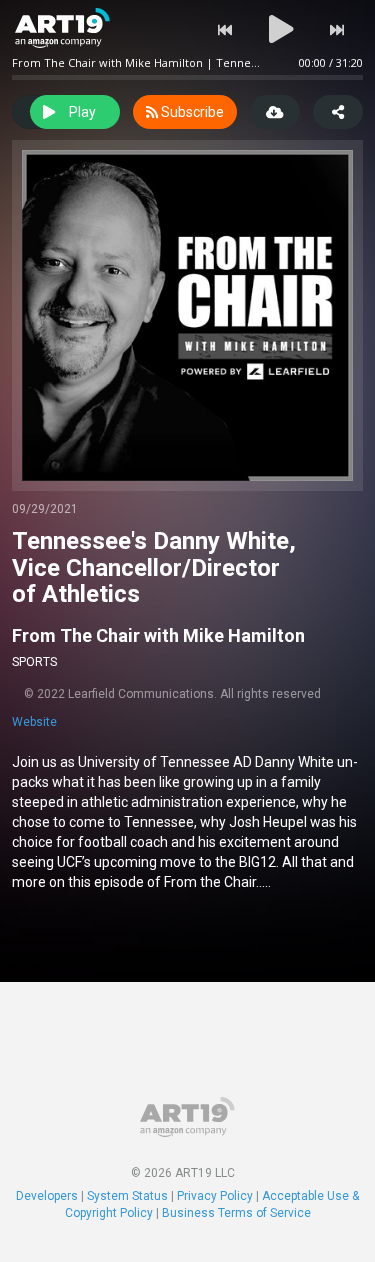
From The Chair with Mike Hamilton (158, 635)
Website (34, 722)
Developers (47, 1196)
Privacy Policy (215, 1196)
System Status (127, 1196)
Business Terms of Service (236, 1213)
